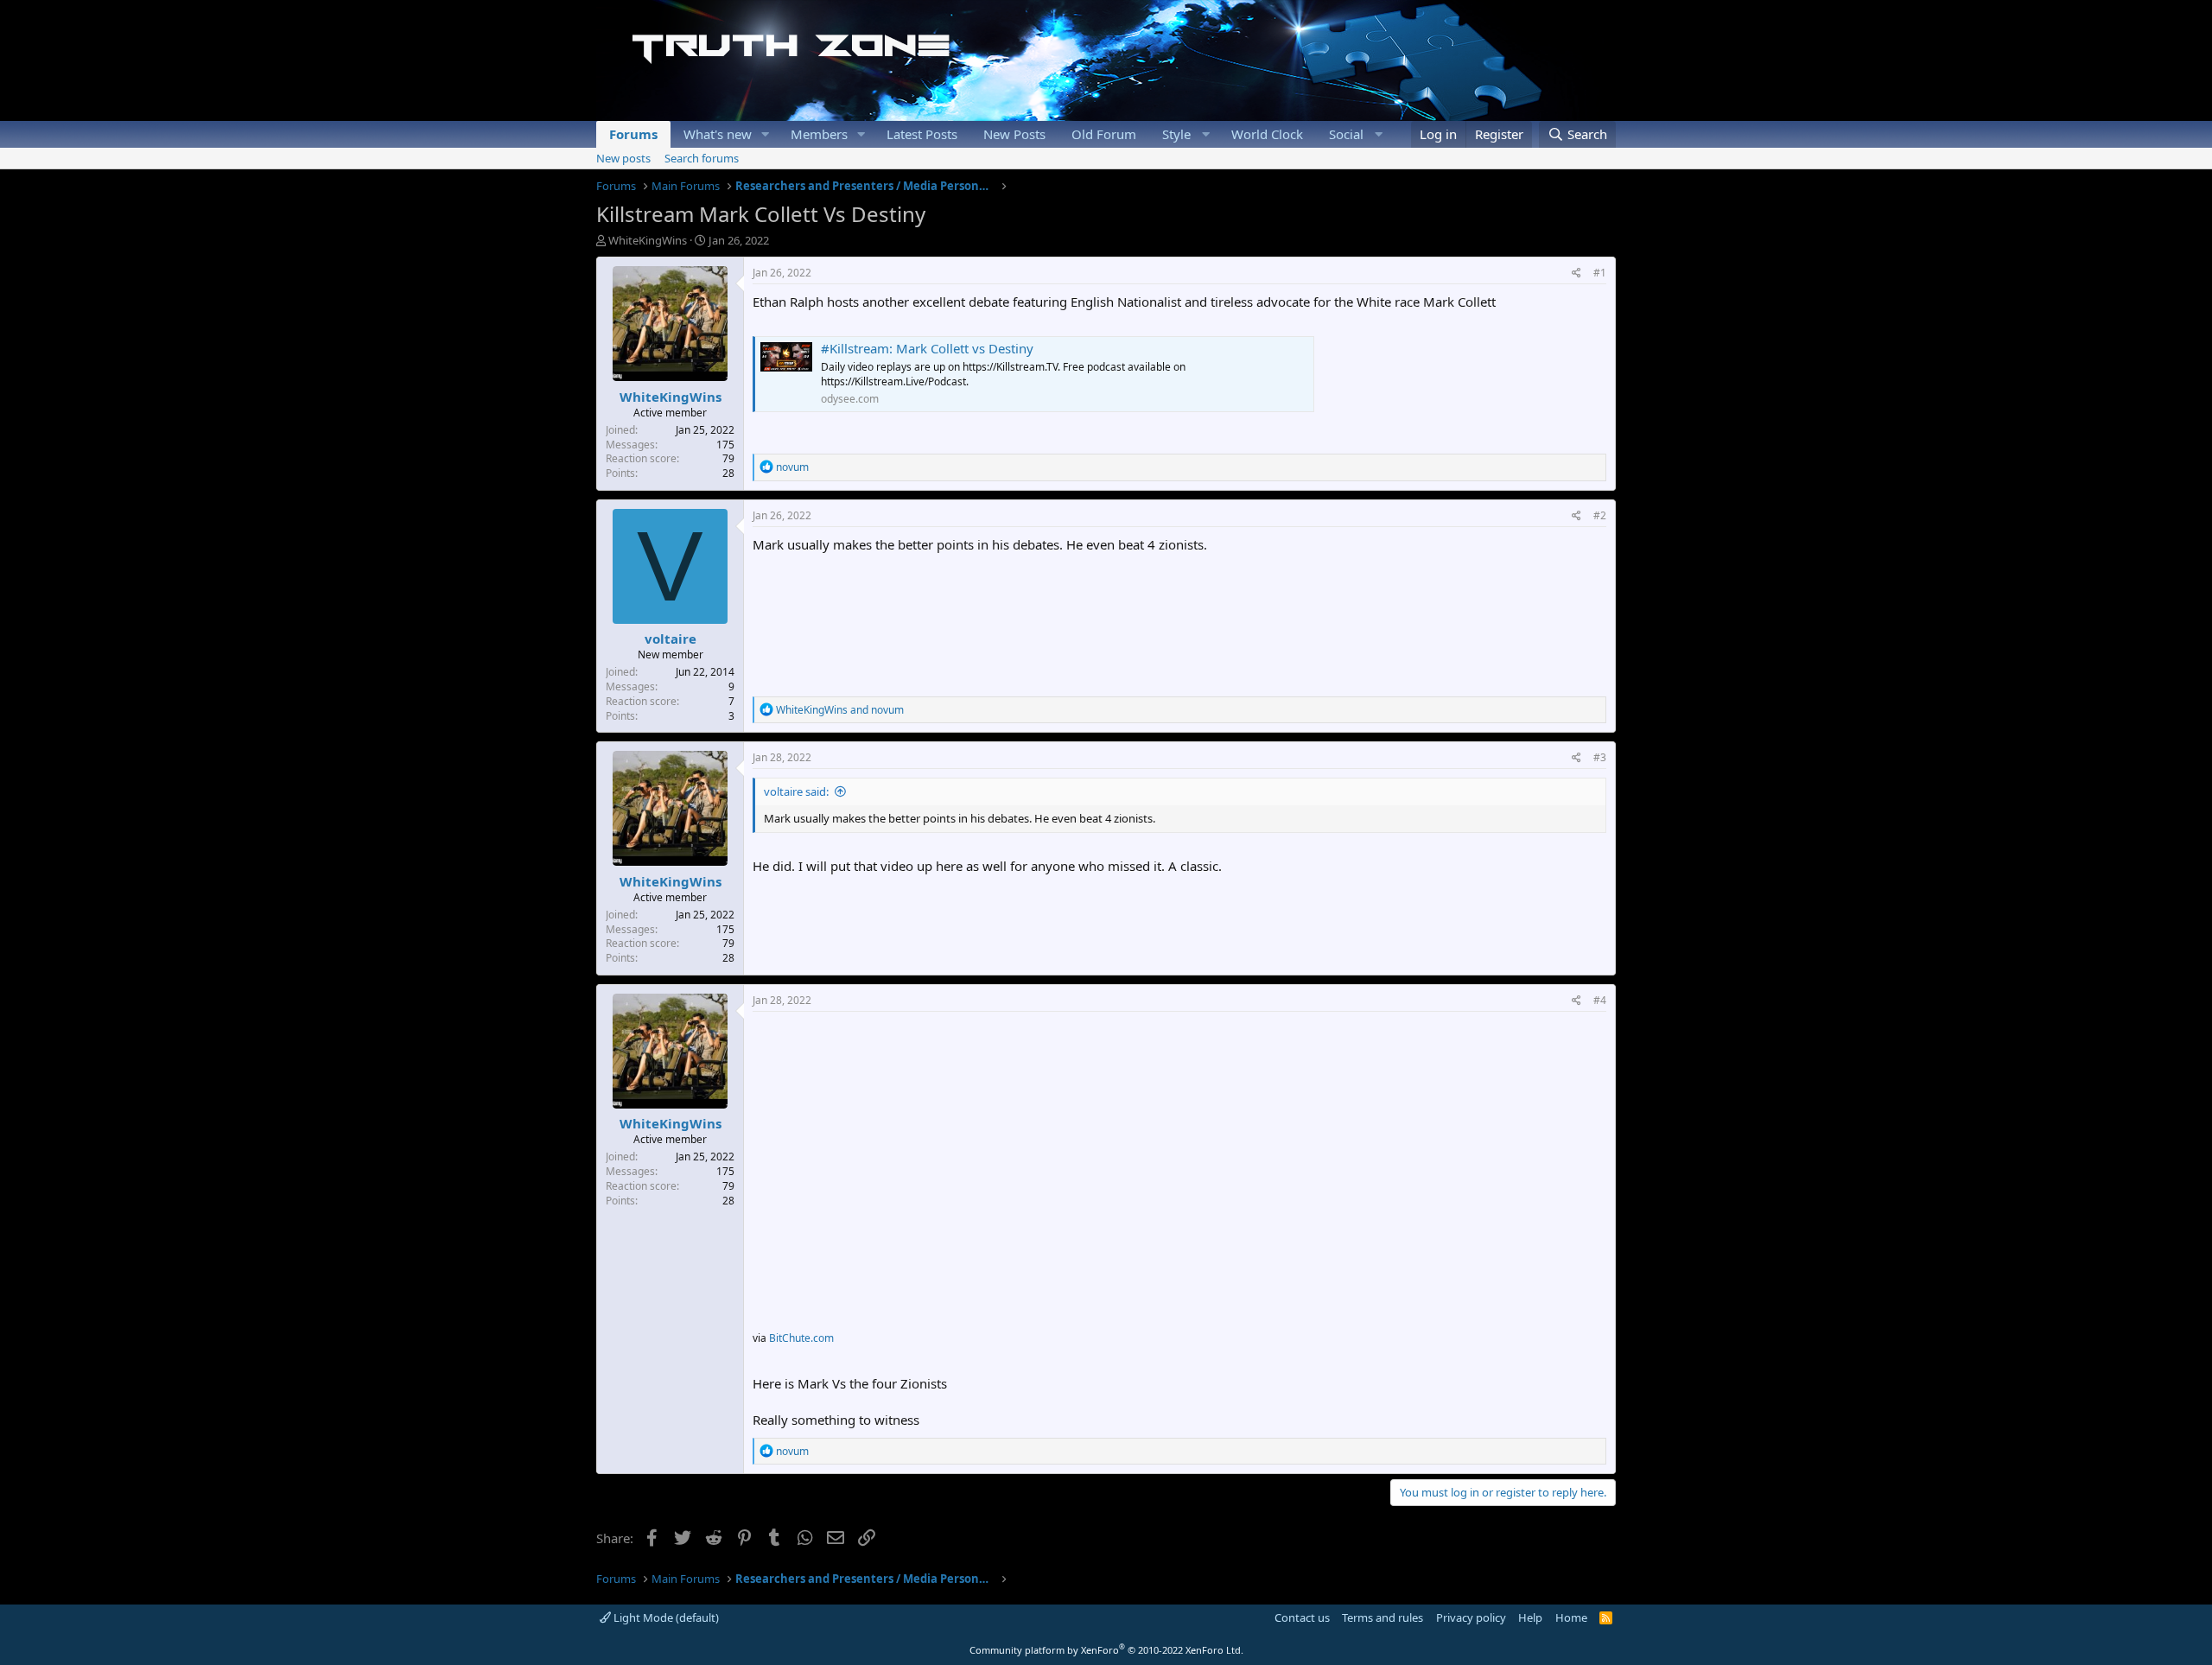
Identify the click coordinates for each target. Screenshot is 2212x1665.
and (840, 710)
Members (819, 134)
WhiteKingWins (648, 240)
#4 (1600, 1000)
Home (1571, 1617)
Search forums (702, 158)
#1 (1600, 273)
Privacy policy (1471, 1617)
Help (1530, 1617)
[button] (766, 134)
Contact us (1302, 1617)
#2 (1600, 515)
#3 (1600, 757)
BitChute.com (801, 1338)
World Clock (1267, 134)
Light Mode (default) (665, 1617)
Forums (633, 134)
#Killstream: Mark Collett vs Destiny (927, 348)
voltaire (671, 639)
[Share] (1576, 273)
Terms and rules (1382, 1617)
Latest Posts (922, 134)
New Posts (1014, 134)
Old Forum (1104, 134)
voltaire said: (796, 791)
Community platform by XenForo (1106, 1650)
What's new (718, 134)
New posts (623, 158)
